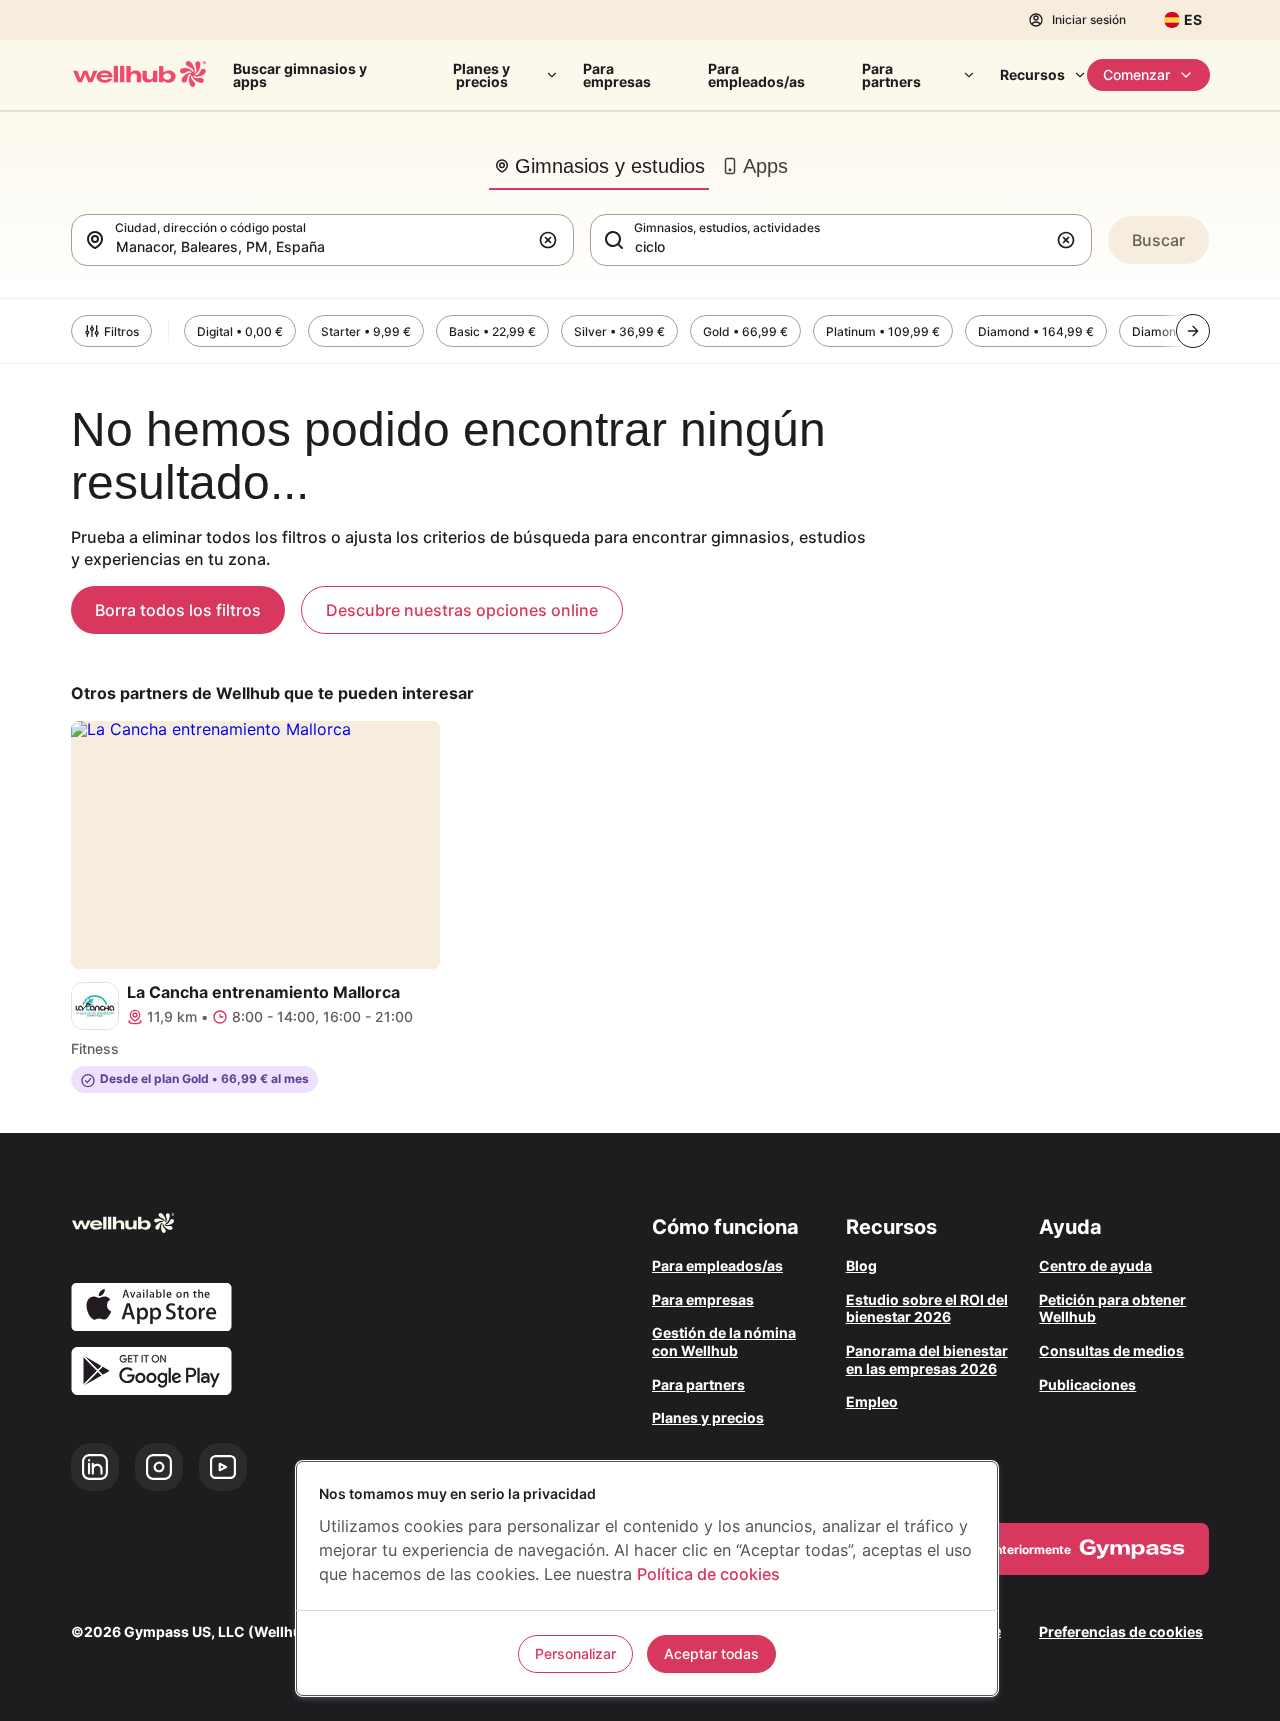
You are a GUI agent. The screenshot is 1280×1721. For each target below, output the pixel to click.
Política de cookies (708, 1574)
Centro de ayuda (1095, 1265)
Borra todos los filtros (178, 610)
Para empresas (617, 75)
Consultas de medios (1111, 1350)
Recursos (1032, 74)
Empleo (872, 1401)
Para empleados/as (756, 75)
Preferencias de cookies (1121, 1631)
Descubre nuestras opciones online (462, 610)
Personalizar (575, 1653)
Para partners (891, 75)
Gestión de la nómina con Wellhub (724, 1341)
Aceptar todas (711, 1653)
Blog (861, 1265)
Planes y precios (481, 75)
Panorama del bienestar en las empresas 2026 (927, 1359)
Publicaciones (1087, 1384)
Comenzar (1136, 74)
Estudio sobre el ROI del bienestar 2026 (927, 1308)
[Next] (1193, 331)
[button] (552, 240)
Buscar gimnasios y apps (300, 75)
